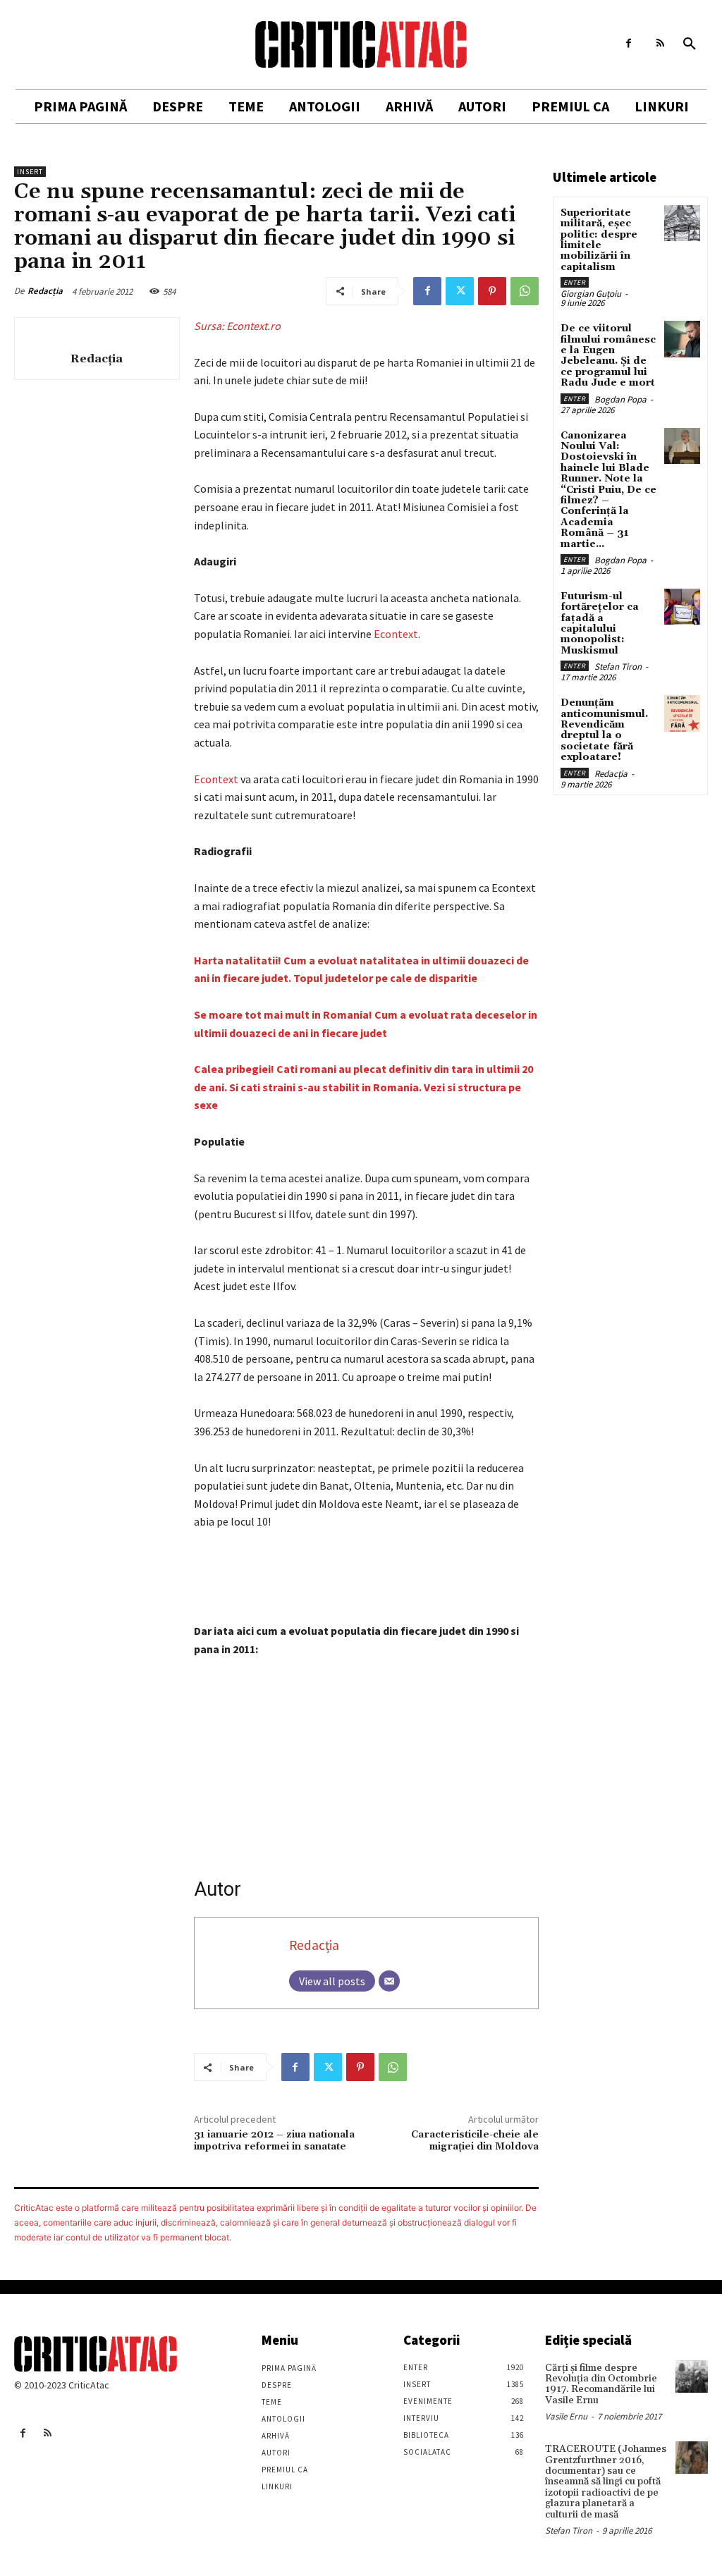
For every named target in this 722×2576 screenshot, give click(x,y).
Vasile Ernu (566, 2416)
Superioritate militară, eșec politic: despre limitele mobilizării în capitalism (599, 240)
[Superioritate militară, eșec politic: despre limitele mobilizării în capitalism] (682, 223)
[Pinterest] (492, 291)
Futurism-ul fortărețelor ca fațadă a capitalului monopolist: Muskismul (600, 624)
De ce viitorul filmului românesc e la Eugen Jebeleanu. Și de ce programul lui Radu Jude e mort (608, 356)
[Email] (389, 1981)
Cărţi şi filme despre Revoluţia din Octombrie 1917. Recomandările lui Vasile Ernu (601, 2384)
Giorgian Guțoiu (591, 294)
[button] (690, 44)
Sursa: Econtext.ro (237, 326)
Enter (575, 282)
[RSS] (660, 43)
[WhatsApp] (525, 291)
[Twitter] (460, 291)
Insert (30, 172)
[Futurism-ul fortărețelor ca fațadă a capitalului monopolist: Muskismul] (682, 607)
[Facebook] (629, 43)
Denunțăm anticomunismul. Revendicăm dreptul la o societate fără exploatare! (604, 730)
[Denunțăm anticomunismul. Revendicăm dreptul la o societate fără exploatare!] (682, 713)
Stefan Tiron (618, 667)
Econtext (396, 634)
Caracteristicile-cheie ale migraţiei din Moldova (475, 2141)
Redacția (45, 291)
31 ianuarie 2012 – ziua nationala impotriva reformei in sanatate (274, 2141)
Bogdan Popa (620, 399)
